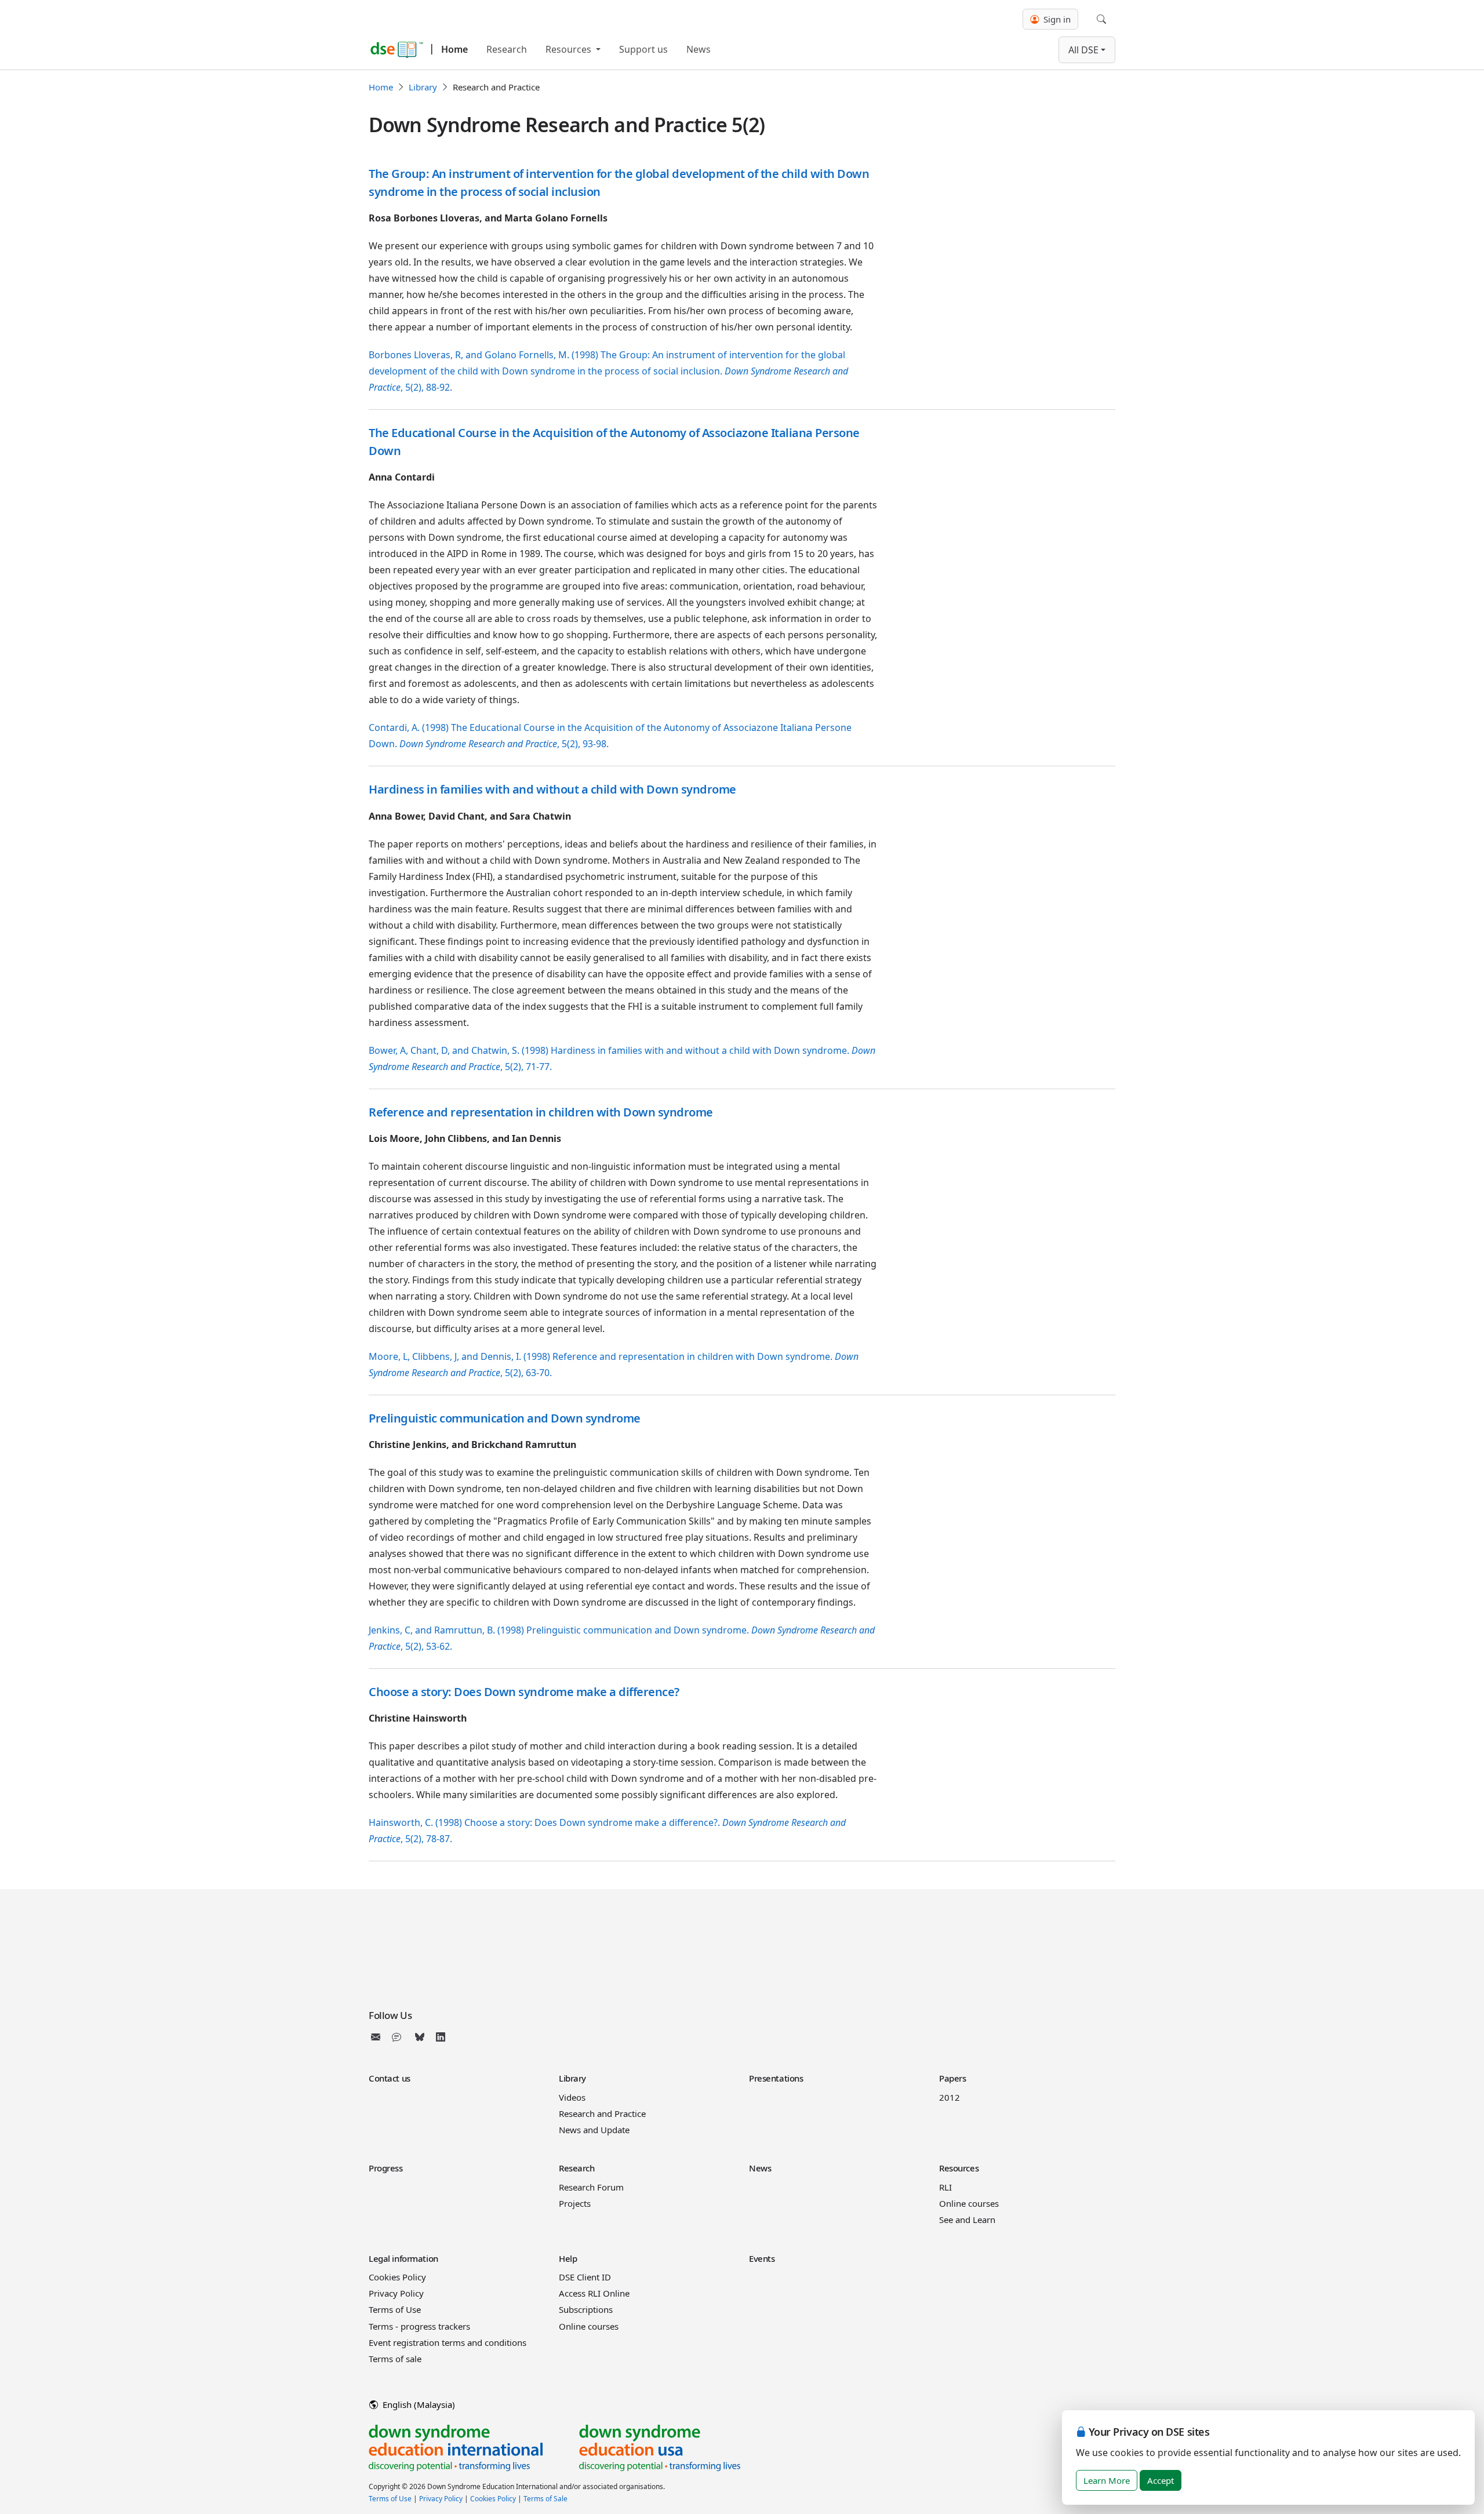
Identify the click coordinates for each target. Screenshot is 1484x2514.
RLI (945, 2187)
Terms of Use (395, 2309)
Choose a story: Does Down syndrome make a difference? (524, 1692)
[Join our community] (399, 2037)
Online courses (969, 2203)
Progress (386, 2168)
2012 (950, 2097)
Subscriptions (586, 2309)
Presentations (776, 2078)
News (699, 49)
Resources (570, 49)
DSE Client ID (585, 2277)
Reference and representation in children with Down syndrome (541, 1112)
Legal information (403, 2258)
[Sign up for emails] (378, 2037)
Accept (1161, 2480)
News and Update (594, 2130)
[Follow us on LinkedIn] (441, 2037)
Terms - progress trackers (419, 2326)
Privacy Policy (396, 2293)
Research (507, 49)
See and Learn (967, 2220)
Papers (952, 2078)
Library (423, 87)
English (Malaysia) (418, 2404)
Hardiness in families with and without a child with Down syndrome (552, 789)
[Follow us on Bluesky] (420, 2037)
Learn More (1107, 2480)
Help (568, 2258)
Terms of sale (395, 2359)
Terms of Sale (545, 2499)
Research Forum (591, 2187)
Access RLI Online (594, 2293)
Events (762, 2258)
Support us (643, 49)
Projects (575, 2203)
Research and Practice (602, 2113)
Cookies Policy (397, 2277)
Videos (572, 2097)
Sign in (1056, 19)
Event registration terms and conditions (448, 2342)
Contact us (390, 2078)
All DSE (1083, 50)
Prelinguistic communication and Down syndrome (505, 1418)
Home (454, 49)
